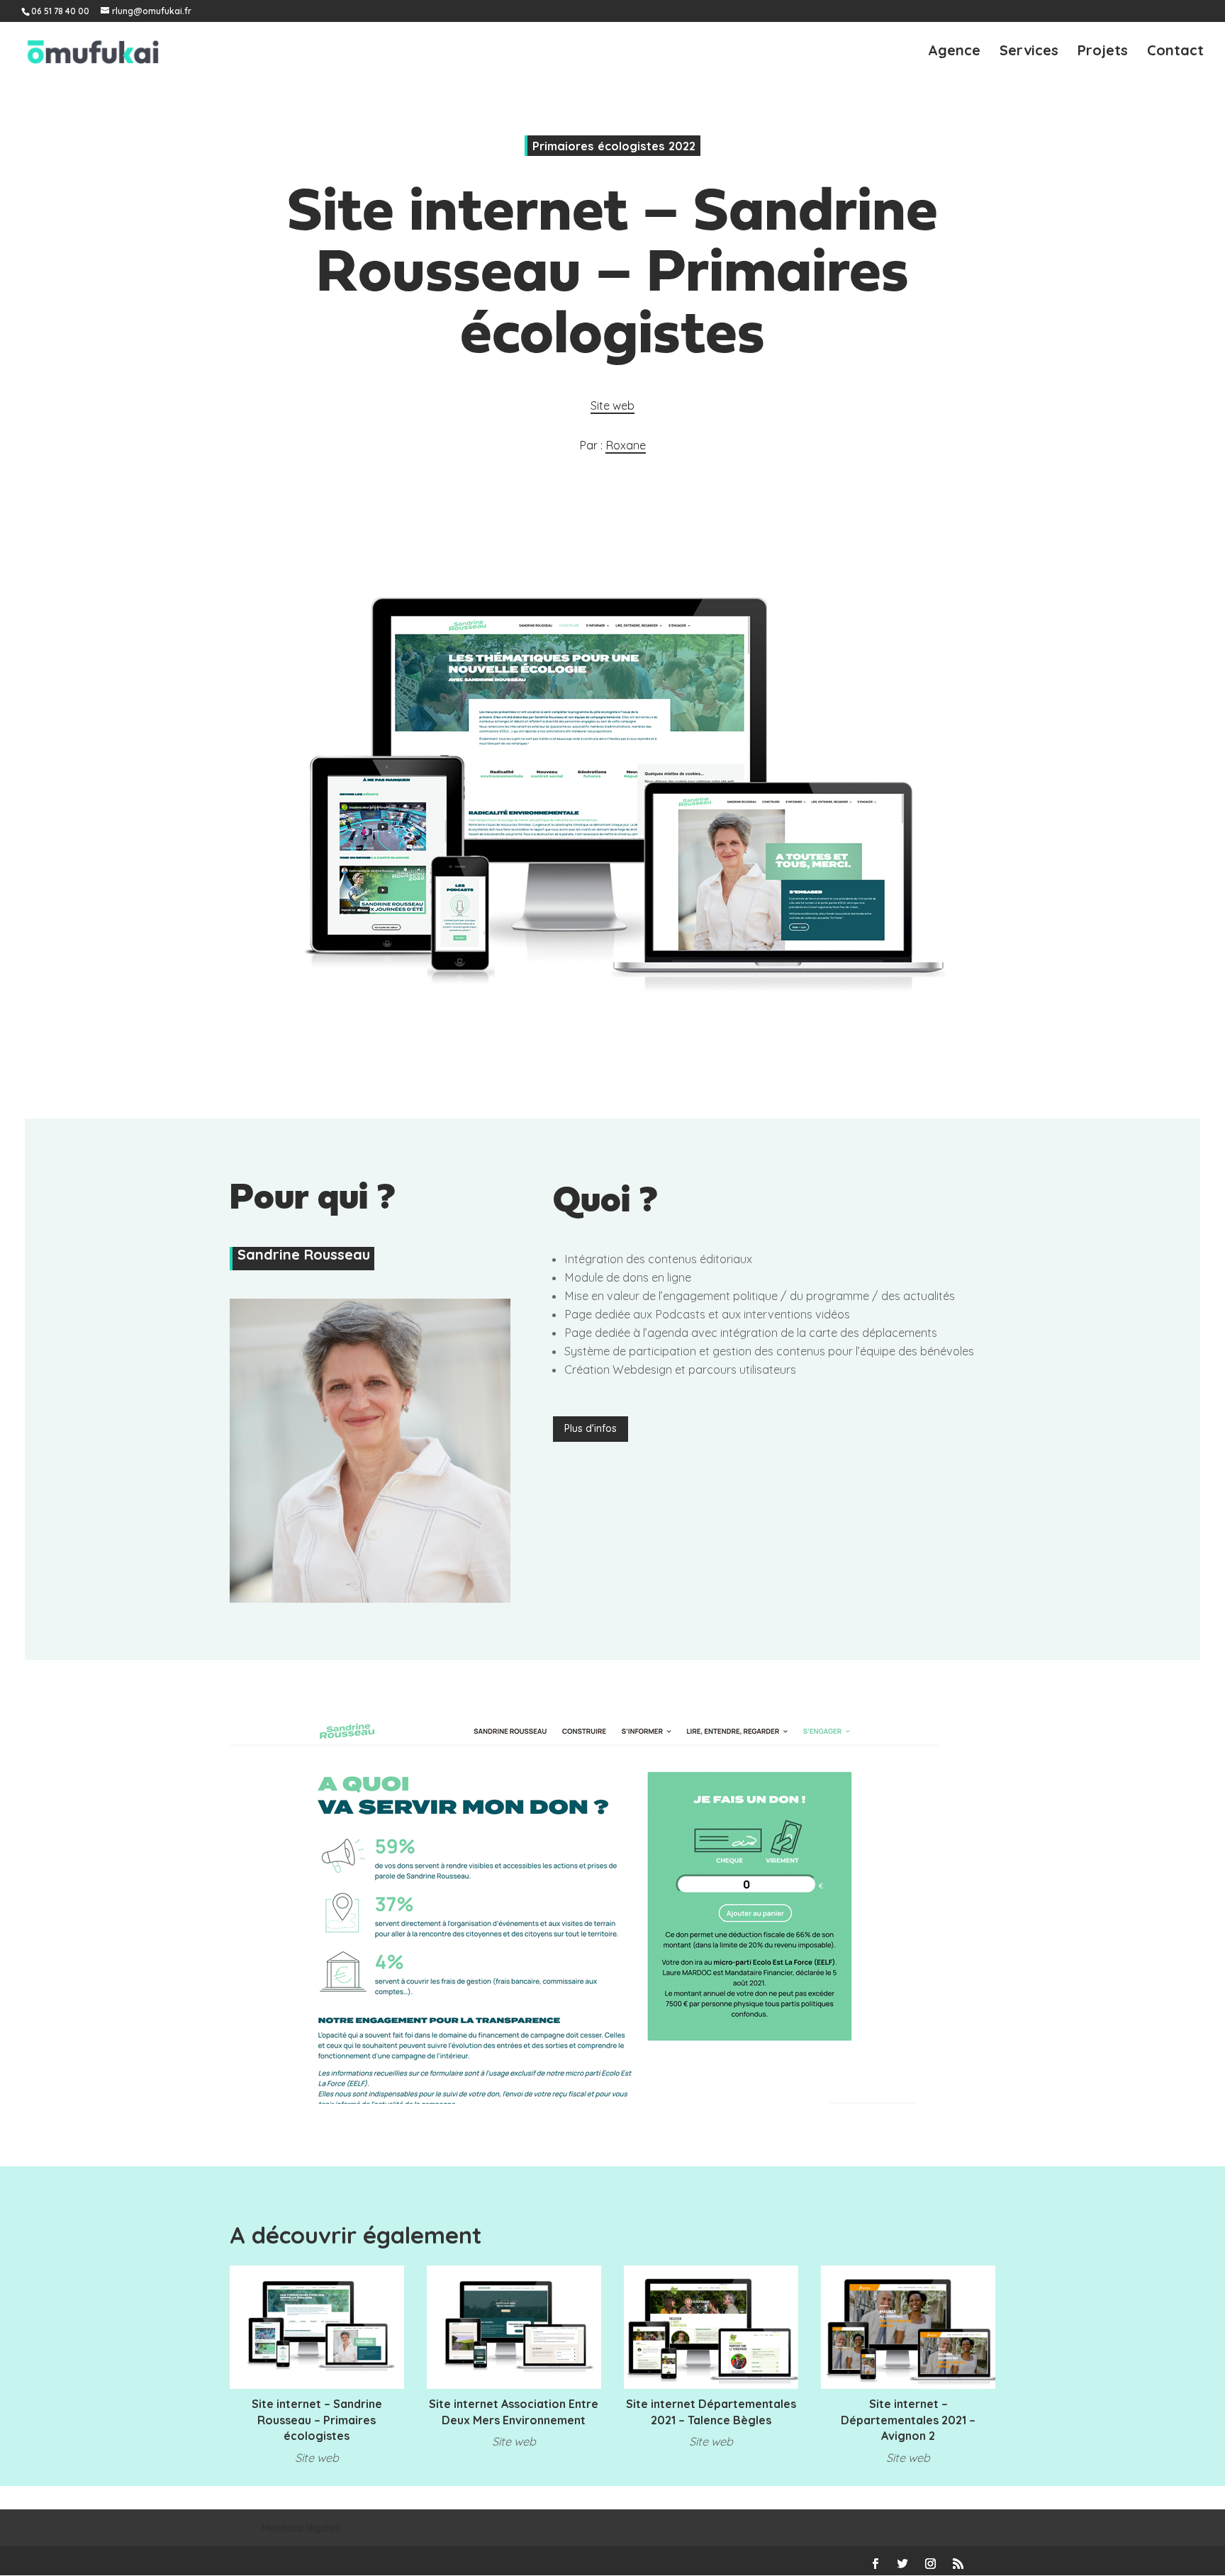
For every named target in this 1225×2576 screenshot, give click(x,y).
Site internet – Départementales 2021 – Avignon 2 (908, 2420)
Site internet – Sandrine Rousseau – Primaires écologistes (317, 2420)
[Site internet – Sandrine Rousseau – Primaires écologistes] (317, 2327)
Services (1029, 52)
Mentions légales (301, 2528)
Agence (954, 52)
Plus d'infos (591, 1428)
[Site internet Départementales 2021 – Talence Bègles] (711, 2327)
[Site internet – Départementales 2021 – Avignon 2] (908, 2327)
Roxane (626, 445)
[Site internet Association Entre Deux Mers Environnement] (514, 2327)
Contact (1175, 52)
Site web (612, 405)
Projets (1103, 52)
